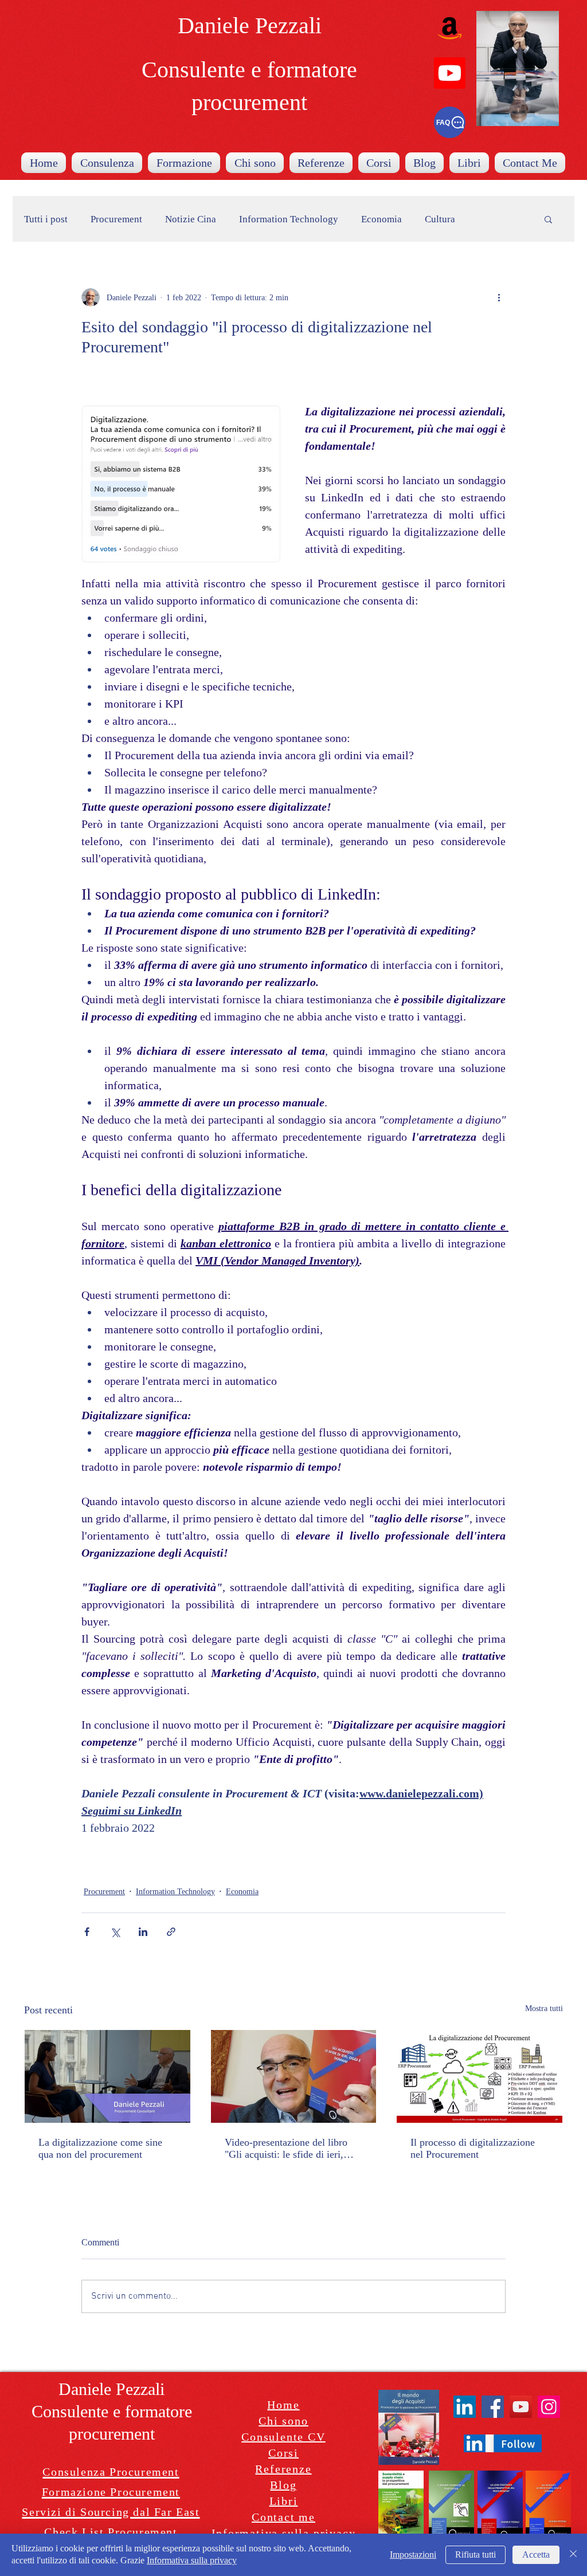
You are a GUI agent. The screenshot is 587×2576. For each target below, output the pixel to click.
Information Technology (289, 219)
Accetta (536, 2555)
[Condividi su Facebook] (87, 1932)
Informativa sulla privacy (192, 2560)
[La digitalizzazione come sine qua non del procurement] (107, 2076)
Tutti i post (46, 219)
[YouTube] (521, 2407)
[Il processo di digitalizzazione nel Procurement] (480, 2076)
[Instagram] (549, 2407)
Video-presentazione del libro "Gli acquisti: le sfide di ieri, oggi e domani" (286, 2149)
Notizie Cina (191, 219)
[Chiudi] (573, 2555)
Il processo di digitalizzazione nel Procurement (473, 2148)
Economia (381, 219)
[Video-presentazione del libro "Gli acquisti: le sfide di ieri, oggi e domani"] (294, 2076)
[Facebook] (493, 2407)
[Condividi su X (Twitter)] (115, 1932)
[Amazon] (450, 28)
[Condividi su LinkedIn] (143, 1932)
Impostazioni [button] (413, 2555)
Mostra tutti (544, 2008)
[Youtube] (450, 73)
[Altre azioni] (499, 297)
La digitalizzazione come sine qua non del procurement (100, 2148)
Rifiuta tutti (476, 2555)
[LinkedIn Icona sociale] (465, 2407)
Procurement (116, 219)
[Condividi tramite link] (171, 1932)
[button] (548, 219)
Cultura (440, 219)
